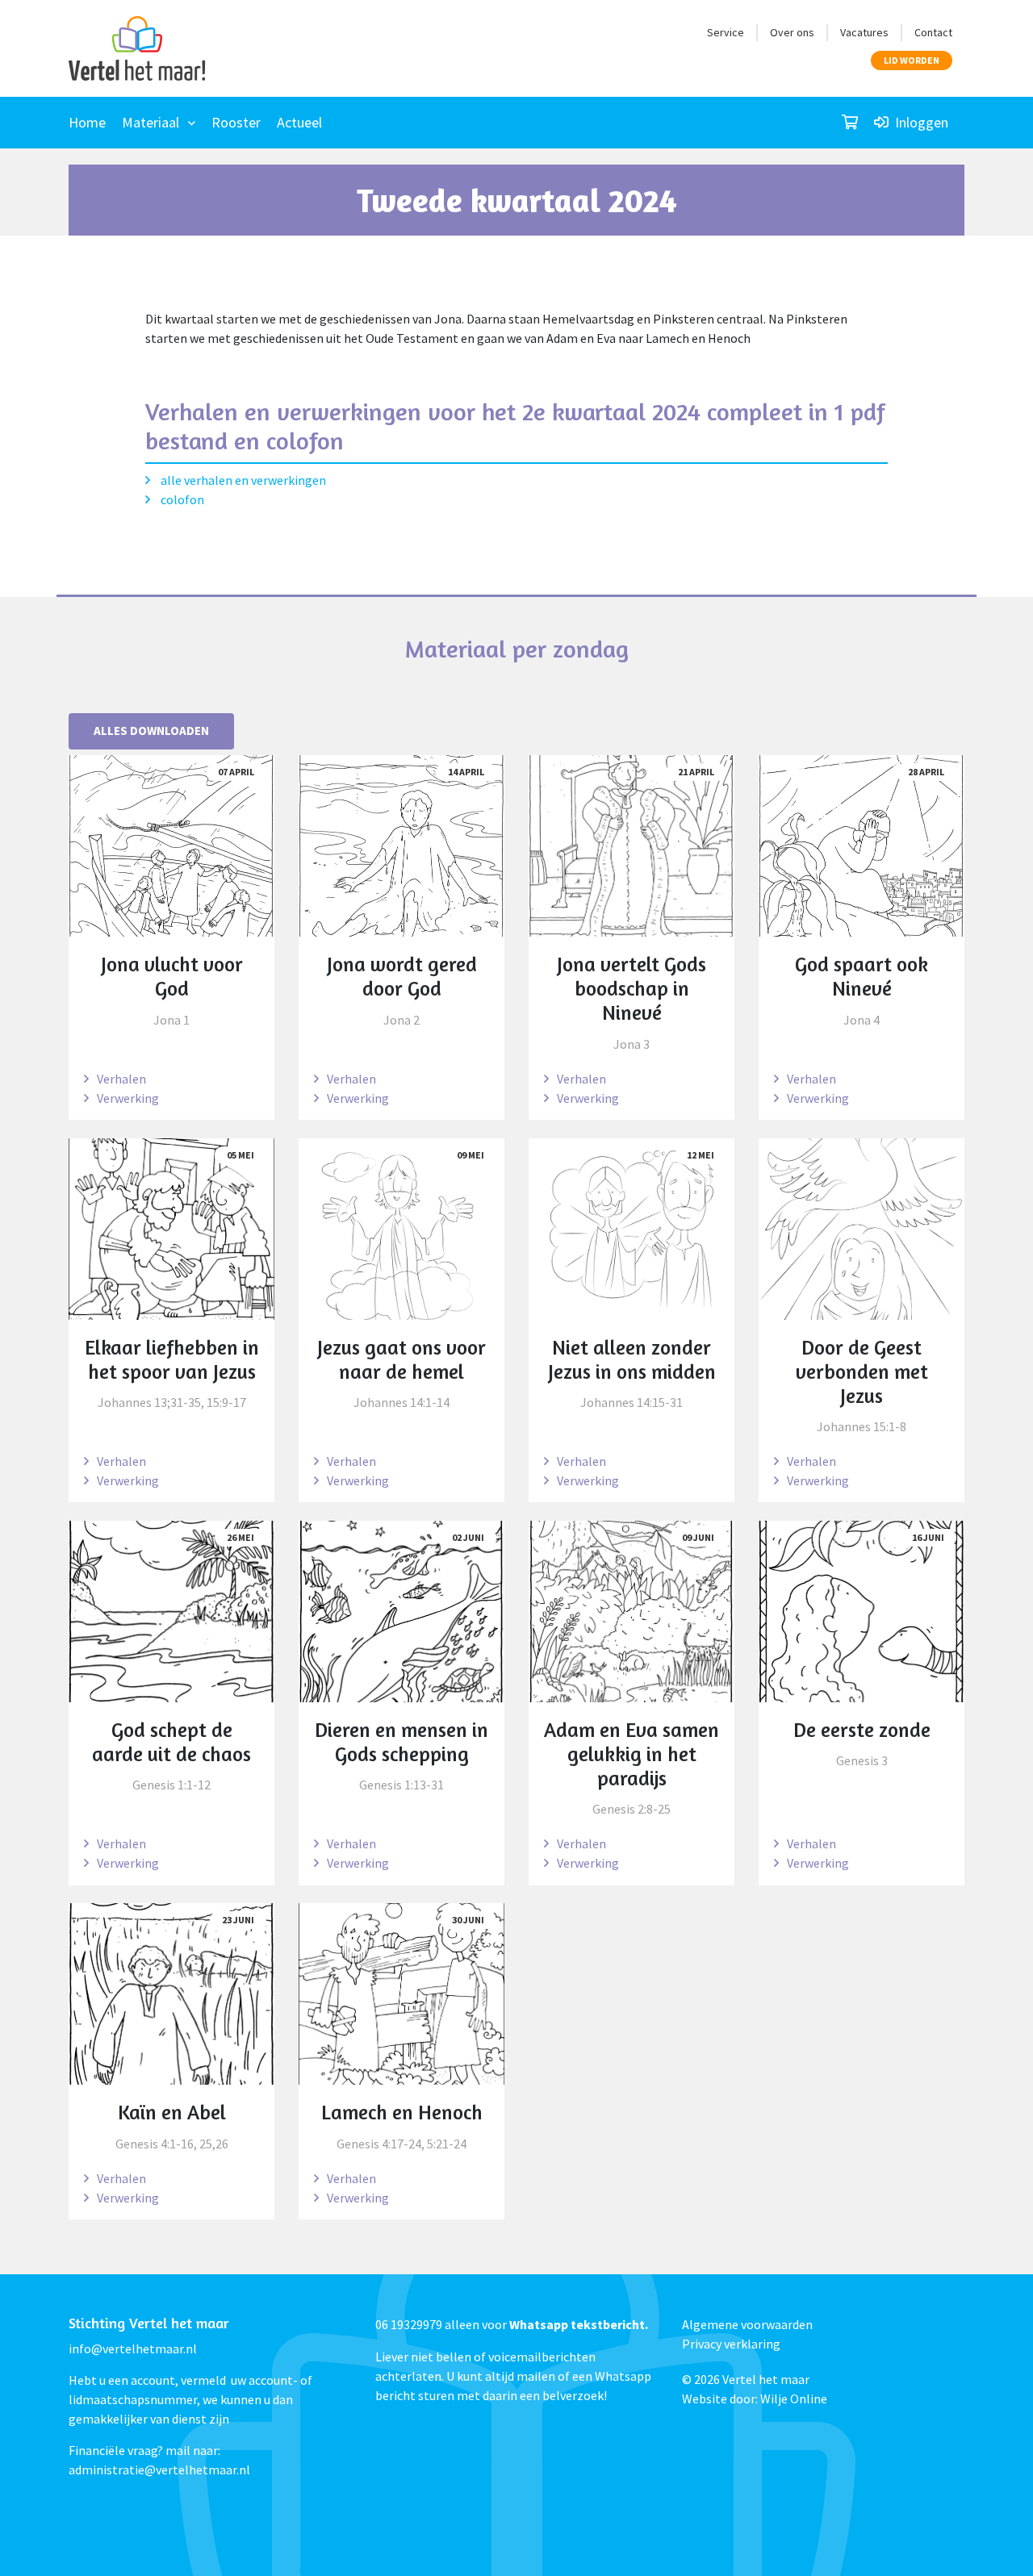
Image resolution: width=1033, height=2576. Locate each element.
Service (726, 32)
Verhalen (121, 1079)
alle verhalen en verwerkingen (242, 480)
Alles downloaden (151, 731)
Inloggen (920, 122)
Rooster (236, 122)
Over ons (792, 32)
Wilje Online (794, 2399)
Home (87, 122)
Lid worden (912, 60)
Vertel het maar (766, 2379)
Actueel (299, 122)
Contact (933, 32)
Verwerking (128, 1098)
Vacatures (864, 32)
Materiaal (151, 122)
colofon (181, 499)
